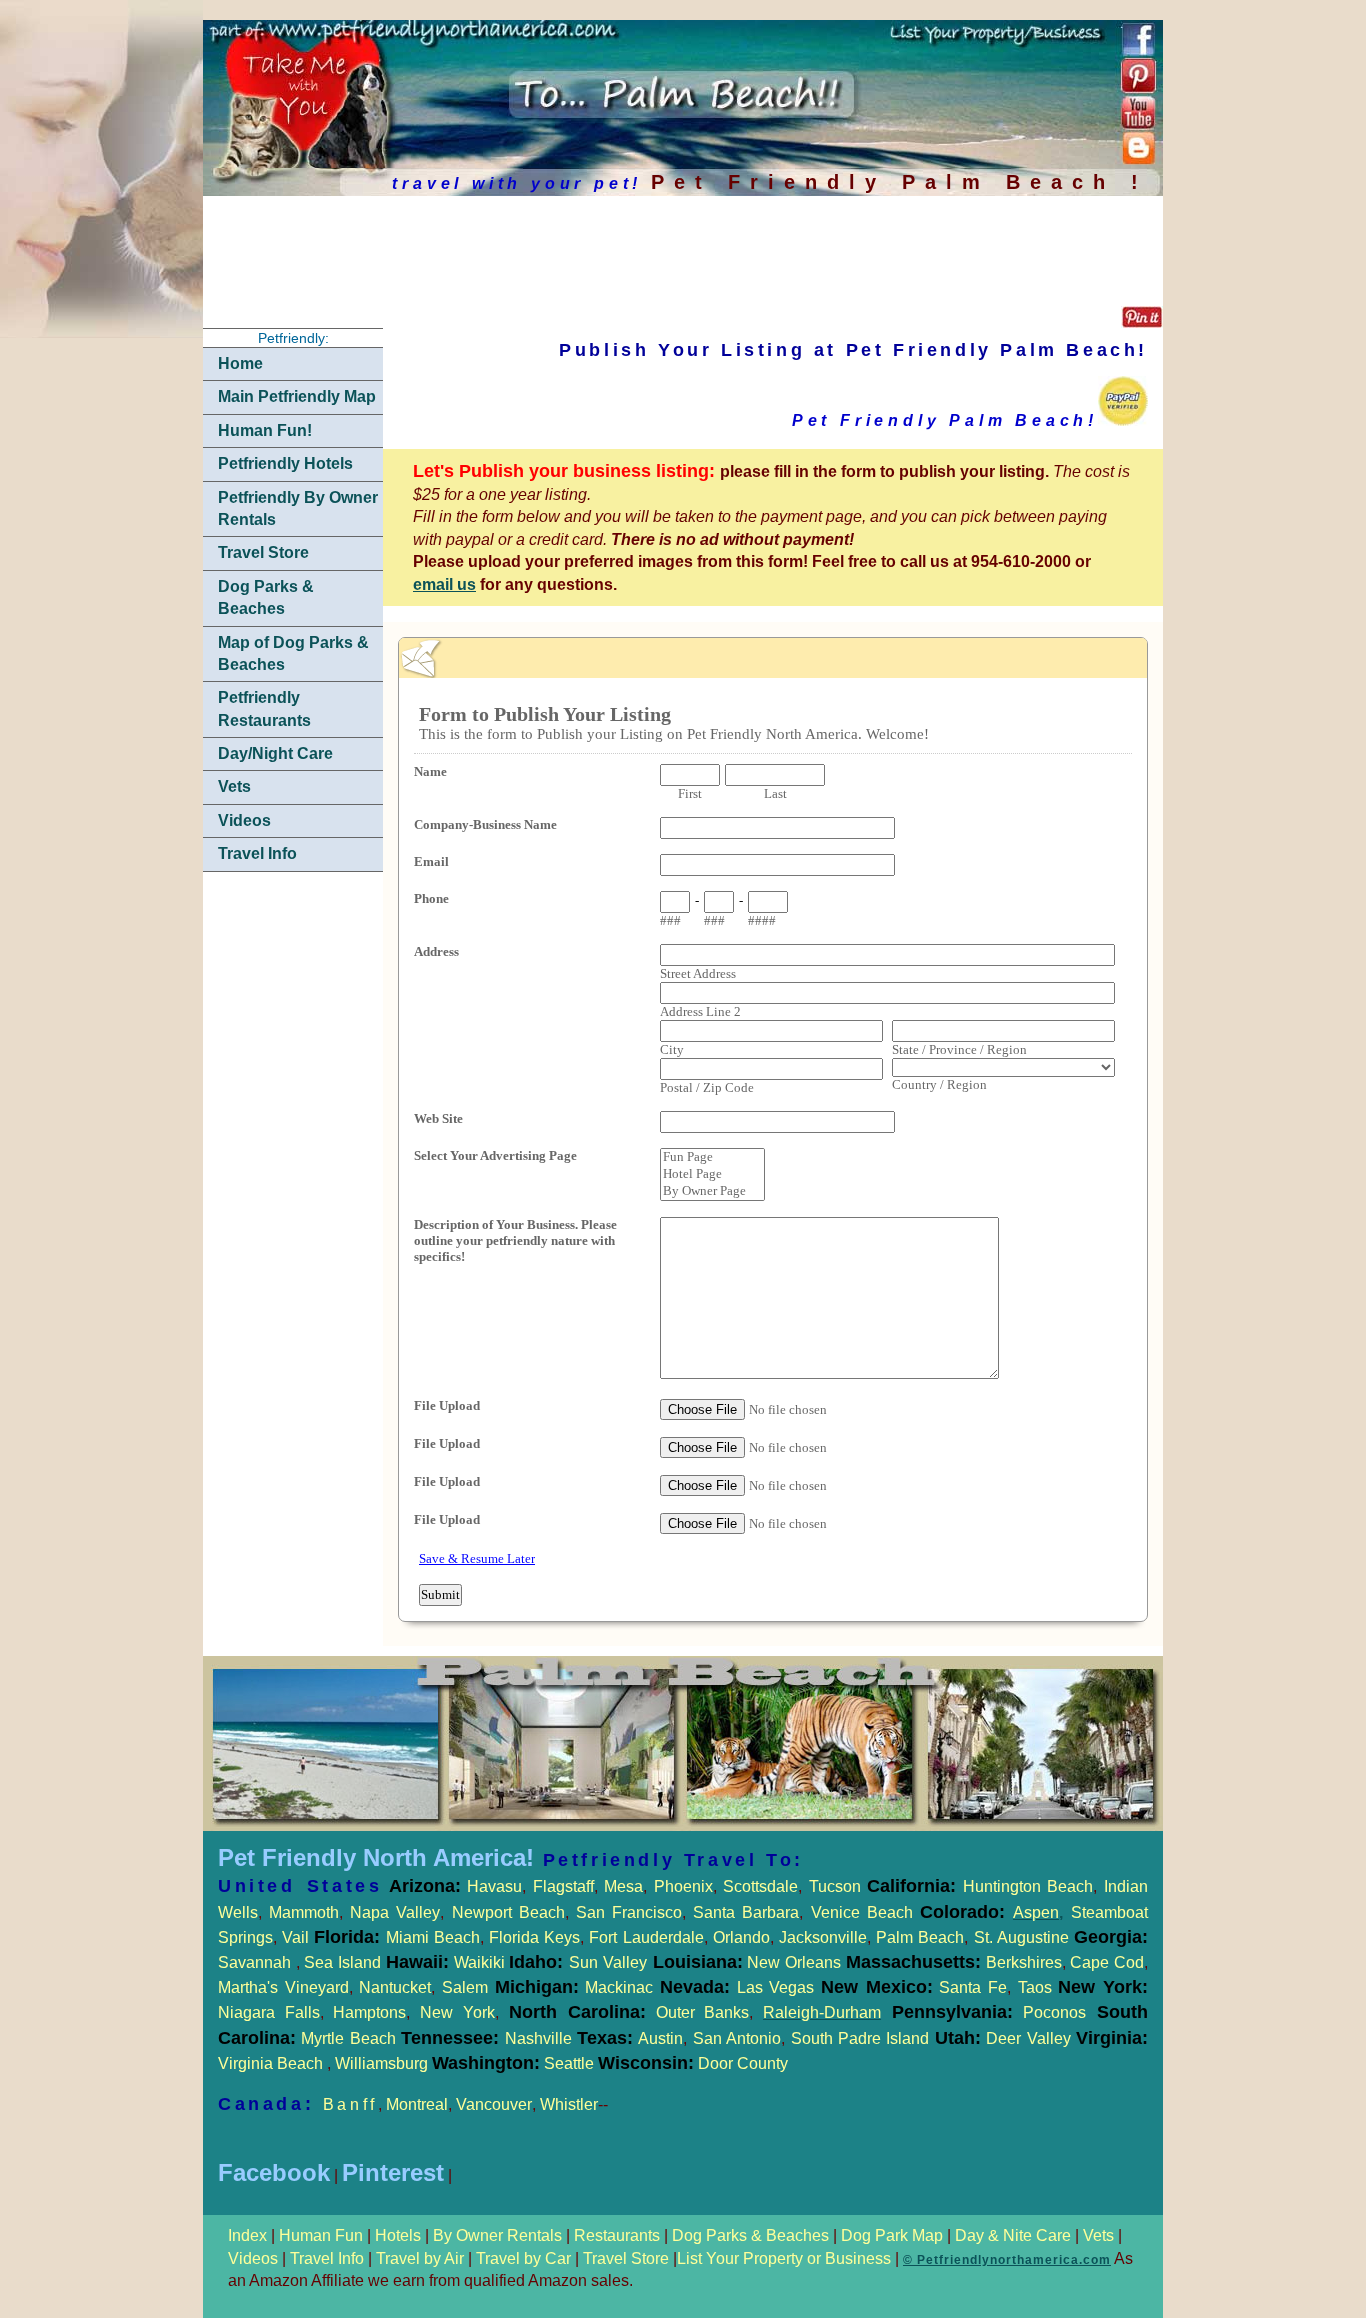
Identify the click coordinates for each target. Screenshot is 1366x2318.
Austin (660, 2038)
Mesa (623, 1886)
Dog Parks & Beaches (266, 597)
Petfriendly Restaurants (264, 708)
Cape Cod (1107, 1962)
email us (444, 584)
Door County (741, 2063)
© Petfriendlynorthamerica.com (1007, 2260)
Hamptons (369, 2012)
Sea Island (342, 1962)
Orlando (741, 1937)
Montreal (417, 2104)
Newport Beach (508, 1912)
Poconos (1054, 2012)
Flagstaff (563, 1886)
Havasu (494, 1886)
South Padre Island (860, 2038)
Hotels (400, 2235)
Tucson (838, 1886)
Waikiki (479, 1962)
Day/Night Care (275, 753)
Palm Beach (920, 1937)
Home (240, 363)
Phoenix (683, 1886)
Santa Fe (973, 1987)
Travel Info (257, 853)
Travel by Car (523, 2258)
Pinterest (393, 2172)
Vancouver (494, 2104)
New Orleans (794, 1962)
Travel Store (263, 552)
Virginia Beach (272, 2063)
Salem (510, 1987)
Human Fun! (265, 430)
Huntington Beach (1024, 1886)
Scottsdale (760, 1886)
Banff (350, 2104)
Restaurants (617, 2235)
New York (457, 2012)
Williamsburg (383, 2063)
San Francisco (629, 1912)
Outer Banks (703, 2012)
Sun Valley (608, 1962)
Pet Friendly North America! (376, 1857)
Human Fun (323, 2235)
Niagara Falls (269, 2012)
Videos (244, 820)
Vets (234, 786)
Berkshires (1021, 1962)
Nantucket (395, 1987)
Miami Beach (429, 1937)
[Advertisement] (665, 254)
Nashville (541, 2038)
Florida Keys (534, 1937)
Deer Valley (1067, 2038)
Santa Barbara (746, 1912)
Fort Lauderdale (646, 1937)
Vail (295, 1937)
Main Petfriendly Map (297, 396)
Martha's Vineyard (283, 1987)
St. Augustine (1021, 1937)
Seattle (569, 2063)
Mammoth (304, 1912)
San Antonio (737, 2038)
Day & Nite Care (1011, 2235)
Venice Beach (862, 1912)
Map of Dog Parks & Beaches (293, 653)
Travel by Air (420, 2258)
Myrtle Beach (348, 2038)
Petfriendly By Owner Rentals (298, 508)
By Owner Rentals (497, 2235)
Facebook (274, 2172)
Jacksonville (823, 1937)
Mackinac (657, 1987)
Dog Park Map (892, 2235)
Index (249, 2235)
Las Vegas (776, 1987)
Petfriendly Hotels (285, 463)
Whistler (569, 2104)
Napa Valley (395, 1912)
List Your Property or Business (784, 2258)
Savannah (254, 1962)
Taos (1031, 1987)
